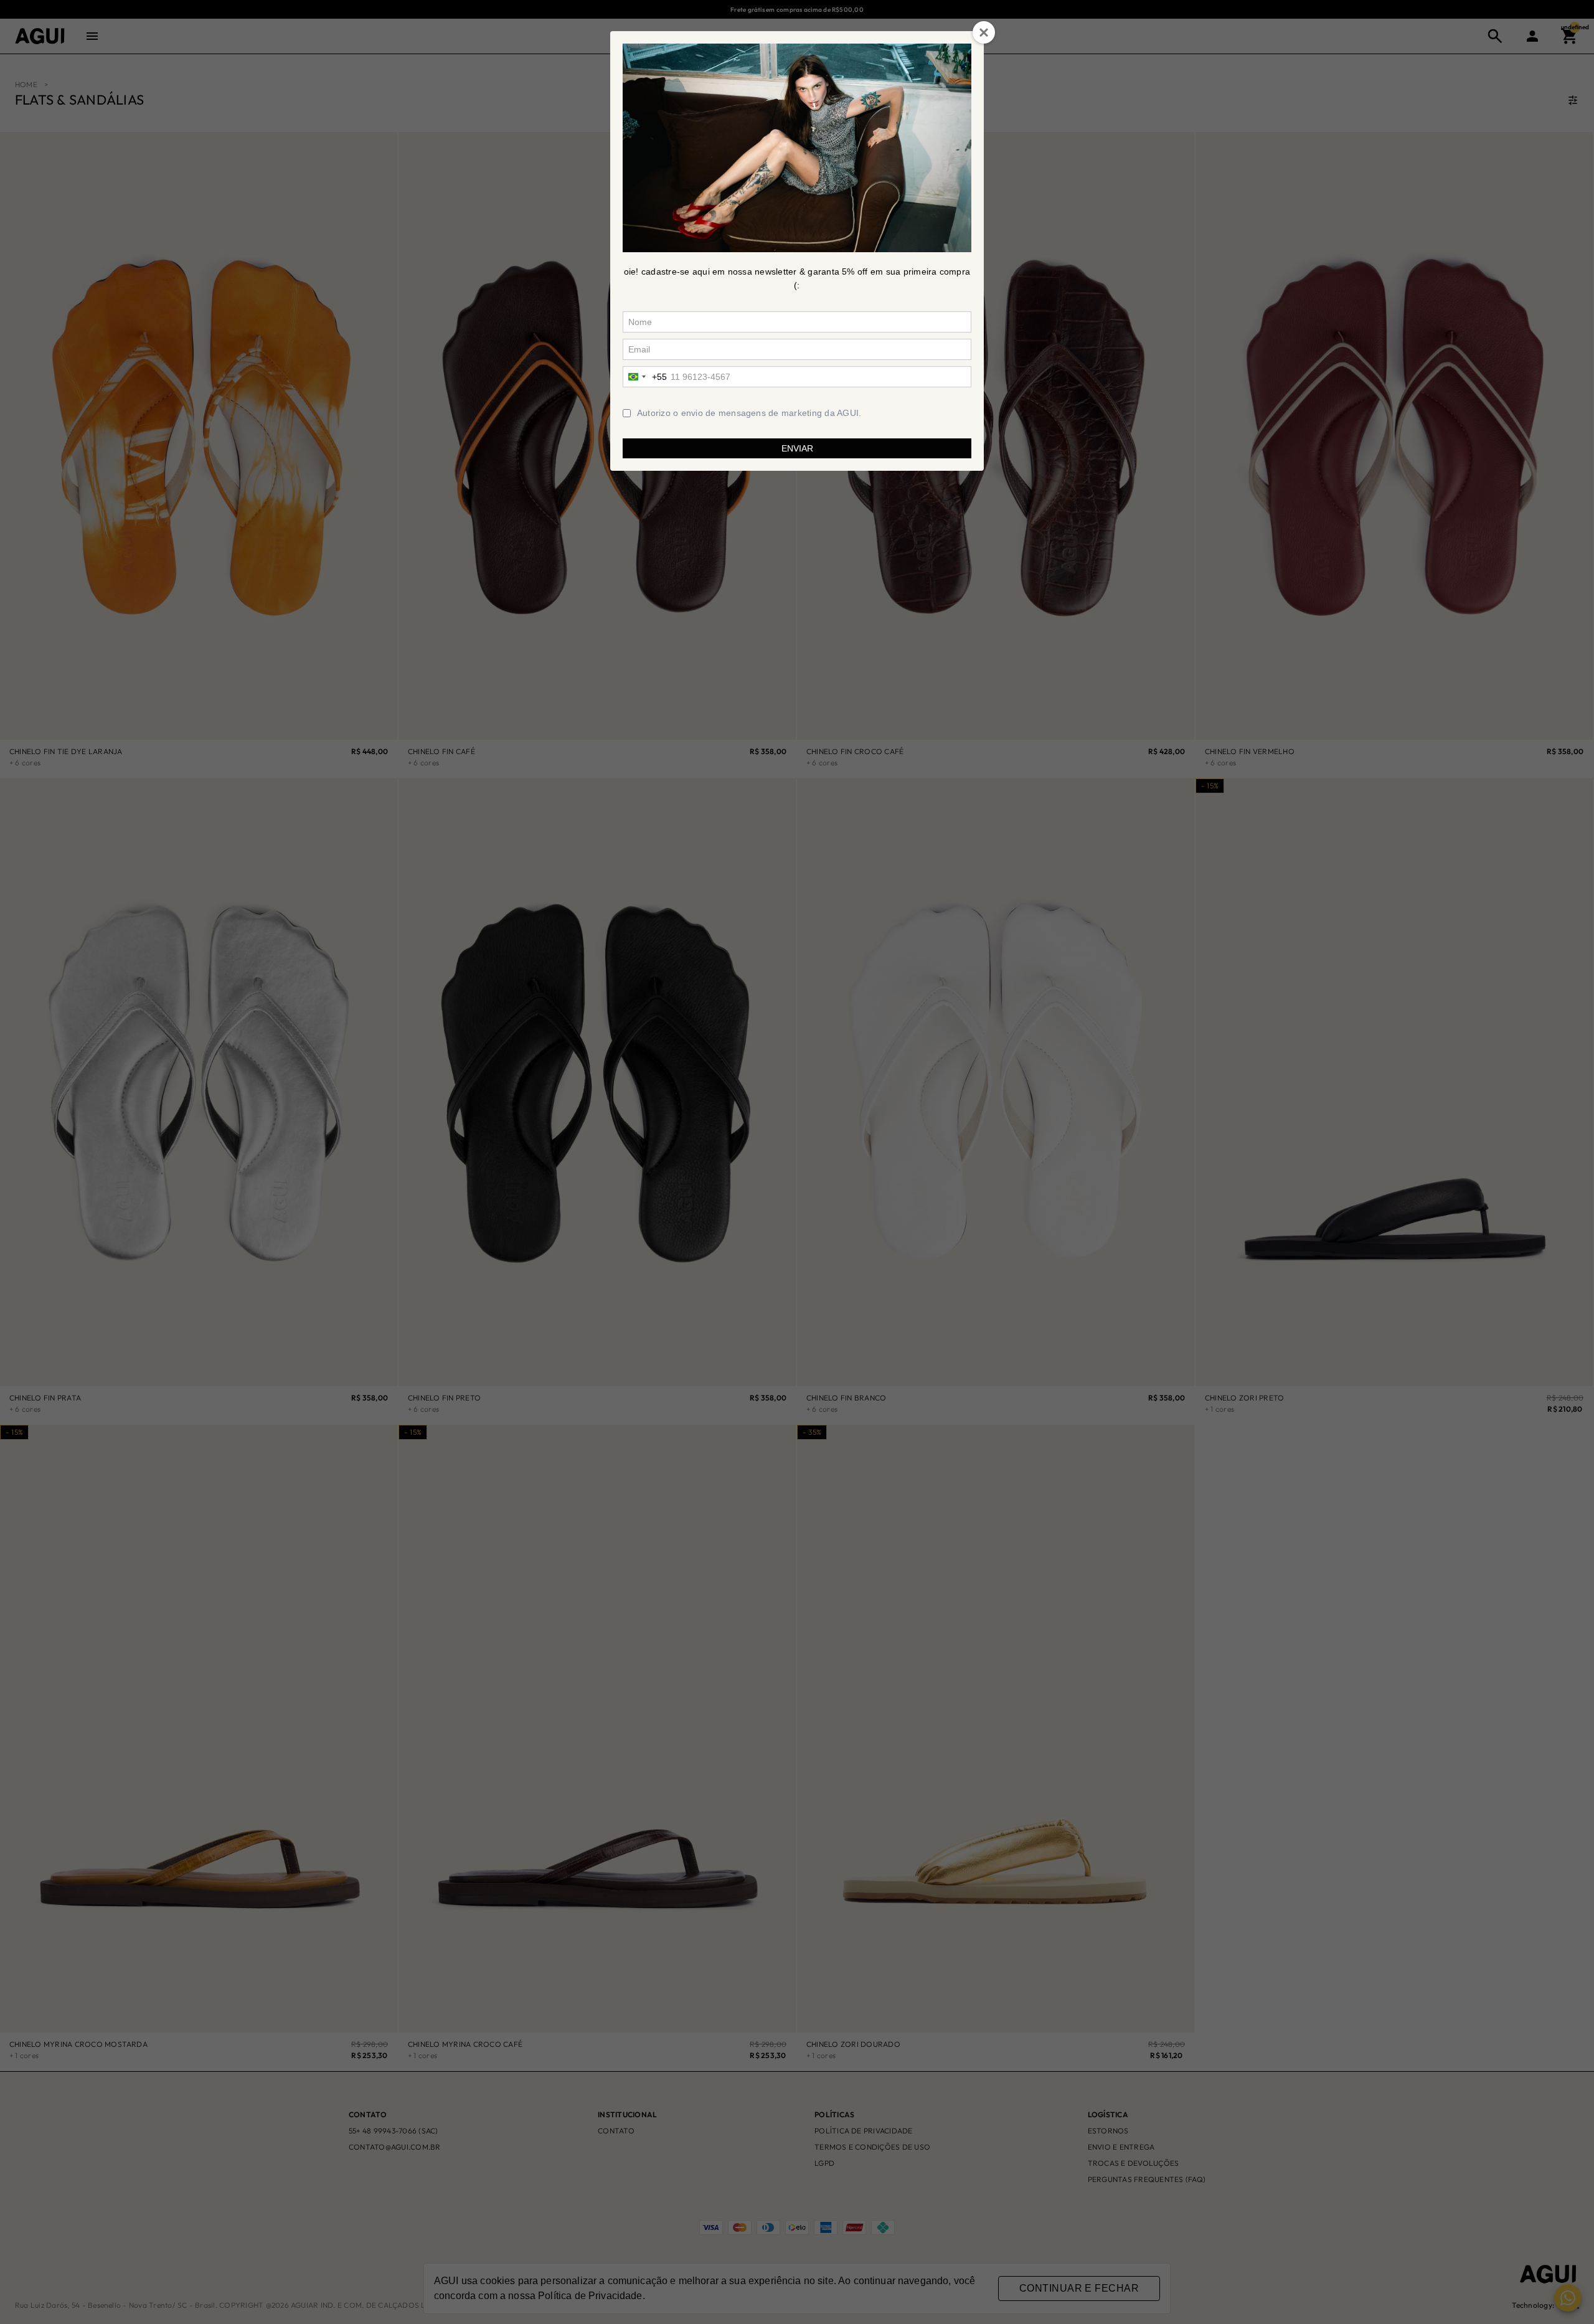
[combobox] (645, 377)
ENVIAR (797, 448)
